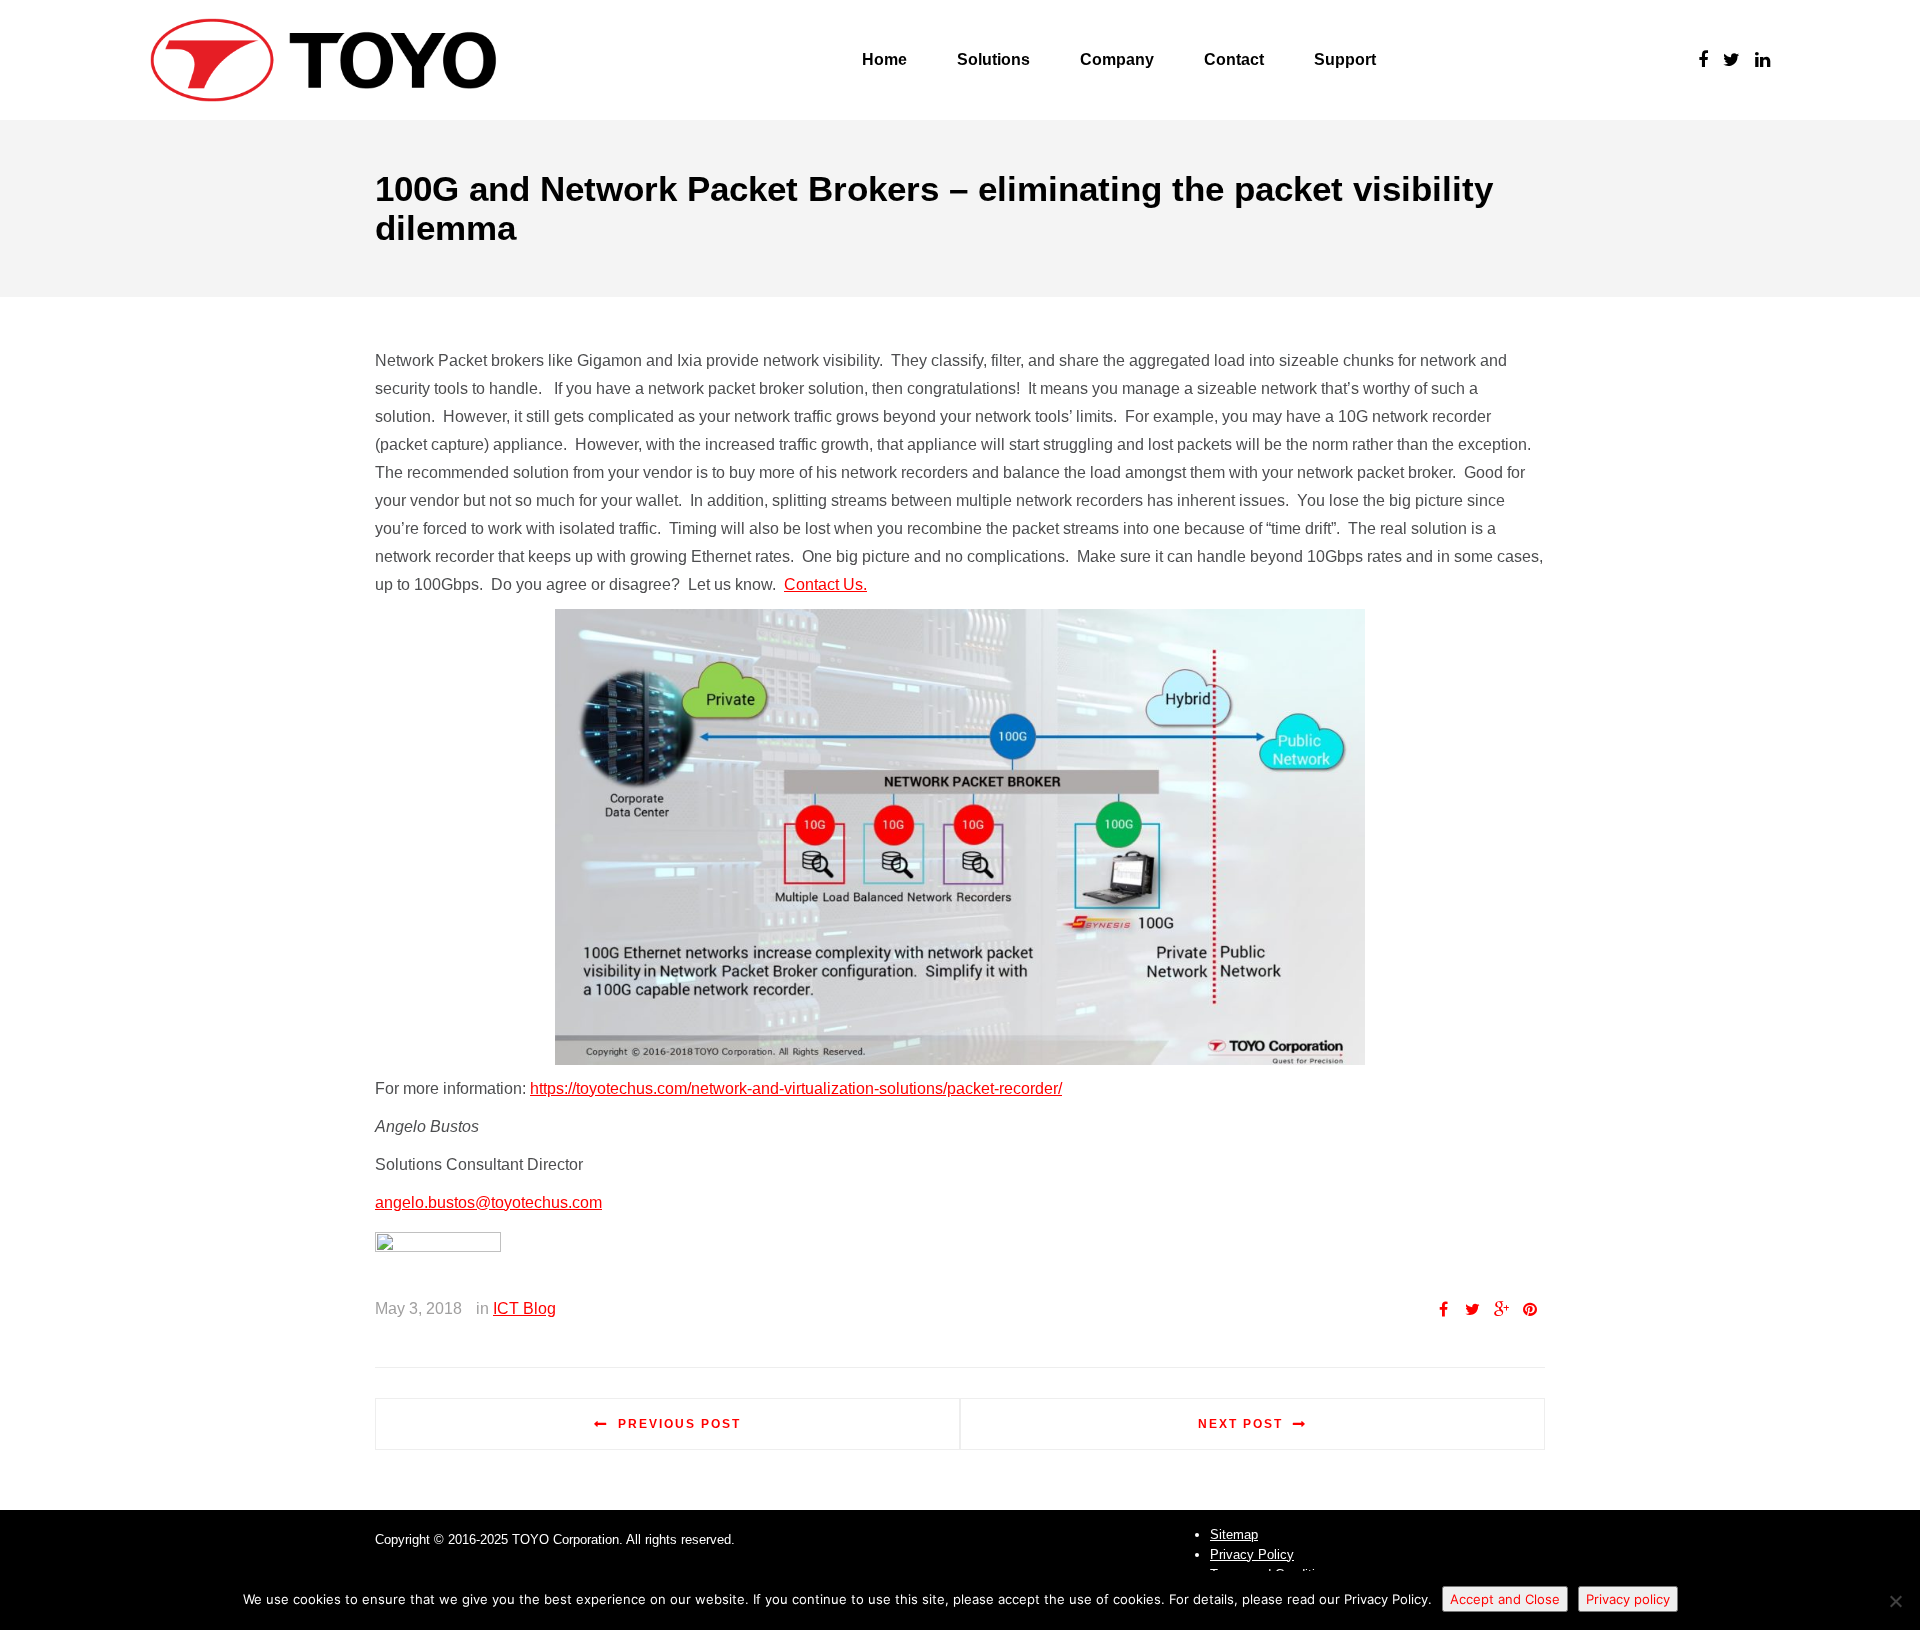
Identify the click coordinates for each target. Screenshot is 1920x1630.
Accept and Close (1505, 1599)
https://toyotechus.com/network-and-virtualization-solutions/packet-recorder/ (796, 1088)
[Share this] (1443, 1309)
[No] (1895, 1601)
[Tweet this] (1472, 1309)
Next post (1240, 1424)
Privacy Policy (1252, 1554)
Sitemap (1234, 1534)
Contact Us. (825, 584)
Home (884, 59)
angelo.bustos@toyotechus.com (488, 1202)
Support (1345, 59)
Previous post (679, 1424)
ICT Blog (524, 1308)
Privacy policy (1628, 1599)
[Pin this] (1530, 1309)
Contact (1234, 59)
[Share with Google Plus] (1501, 1309)
